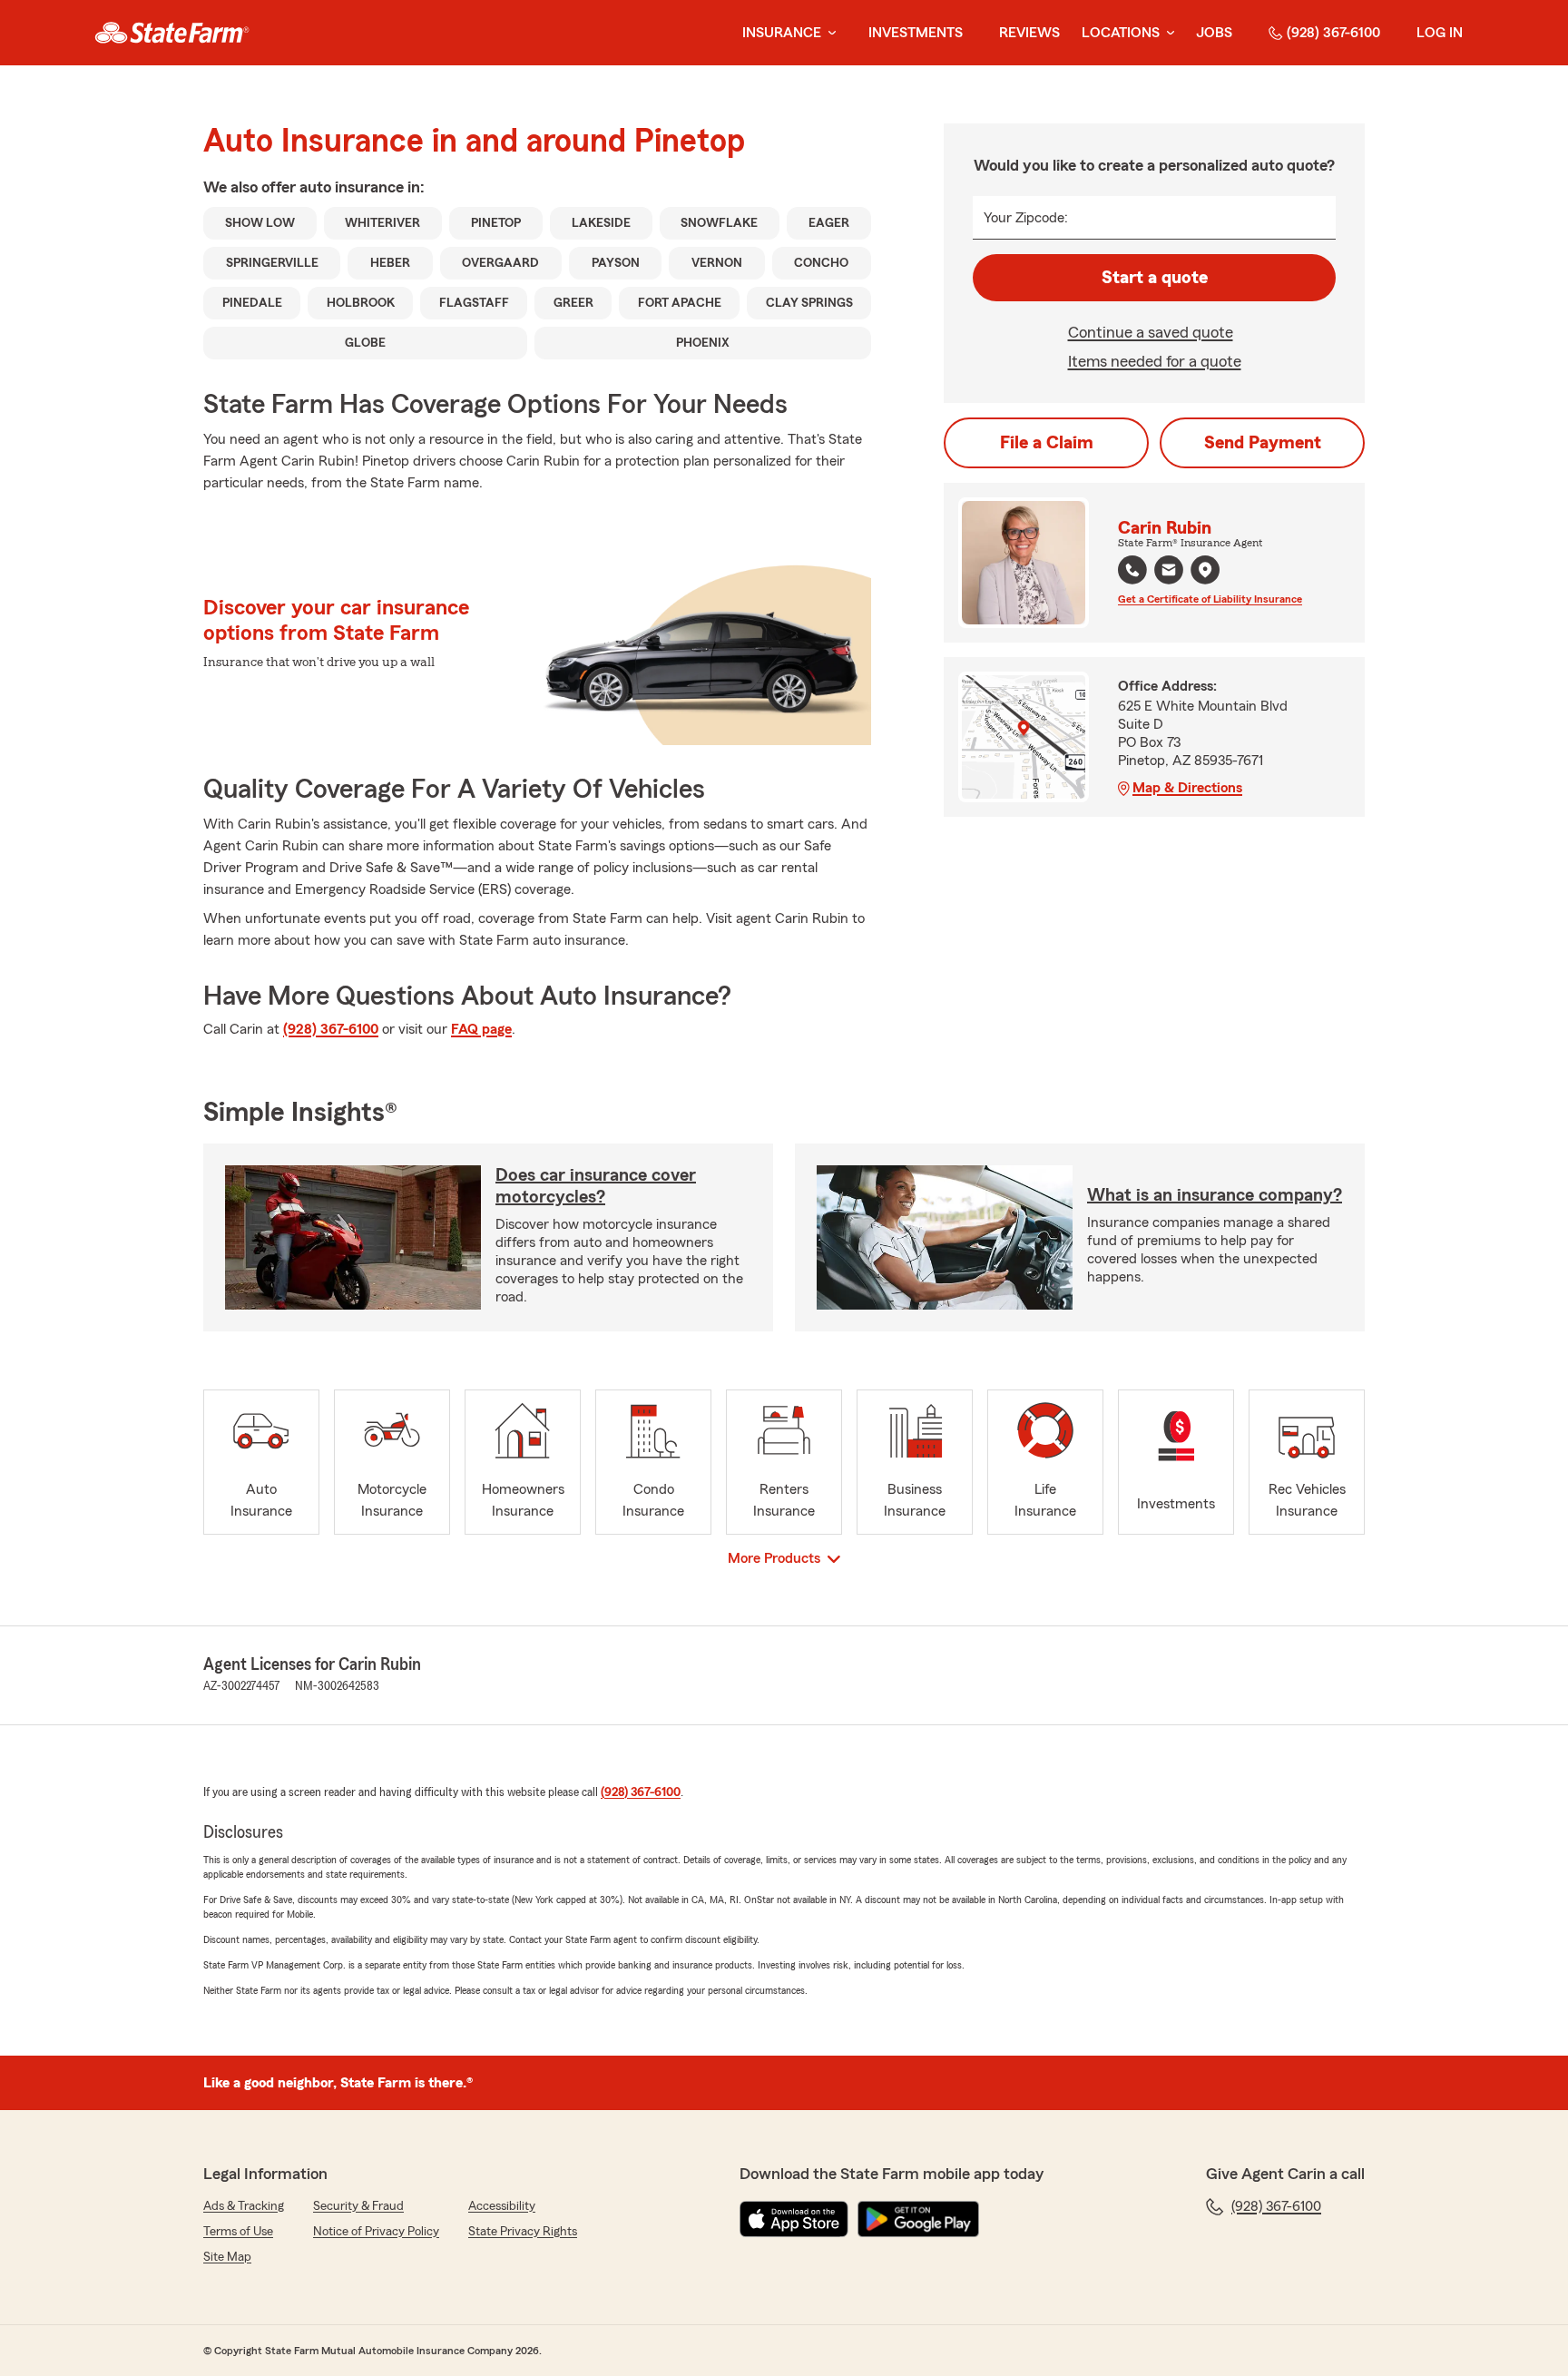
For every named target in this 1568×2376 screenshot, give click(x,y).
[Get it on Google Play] (918, 2219)
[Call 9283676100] (1132, 570)
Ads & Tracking (244, 2206)
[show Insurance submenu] (828, 33)
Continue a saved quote (1151, 332)
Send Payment (1263, 443)
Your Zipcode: (1026, 218)
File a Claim (1047, 443)
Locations (1121, 33)
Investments (916, 33)
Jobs (1214, 33)
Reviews (1029, 33)
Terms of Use (238, 2232)
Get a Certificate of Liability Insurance (1210, 599)
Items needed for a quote (1155, 361)
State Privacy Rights (523, 2232)
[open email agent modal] (1169, 572)
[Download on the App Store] (794, 2219)
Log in (1440, 33)
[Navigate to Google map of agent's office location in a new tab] (1205, 570)
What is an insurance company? (1215, 1195)
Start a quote (1155, 278)
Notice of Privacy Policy (376, 2232)
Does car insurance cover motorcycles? (596, 1186)
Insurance (782, 33)
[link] (172, 33)
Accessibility (502, 2206)
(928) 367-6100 (1333, 33)
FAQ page (481, 1029)
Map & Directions (1187, 788)
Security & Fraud (358, 2206)
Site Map (227, 2257)
